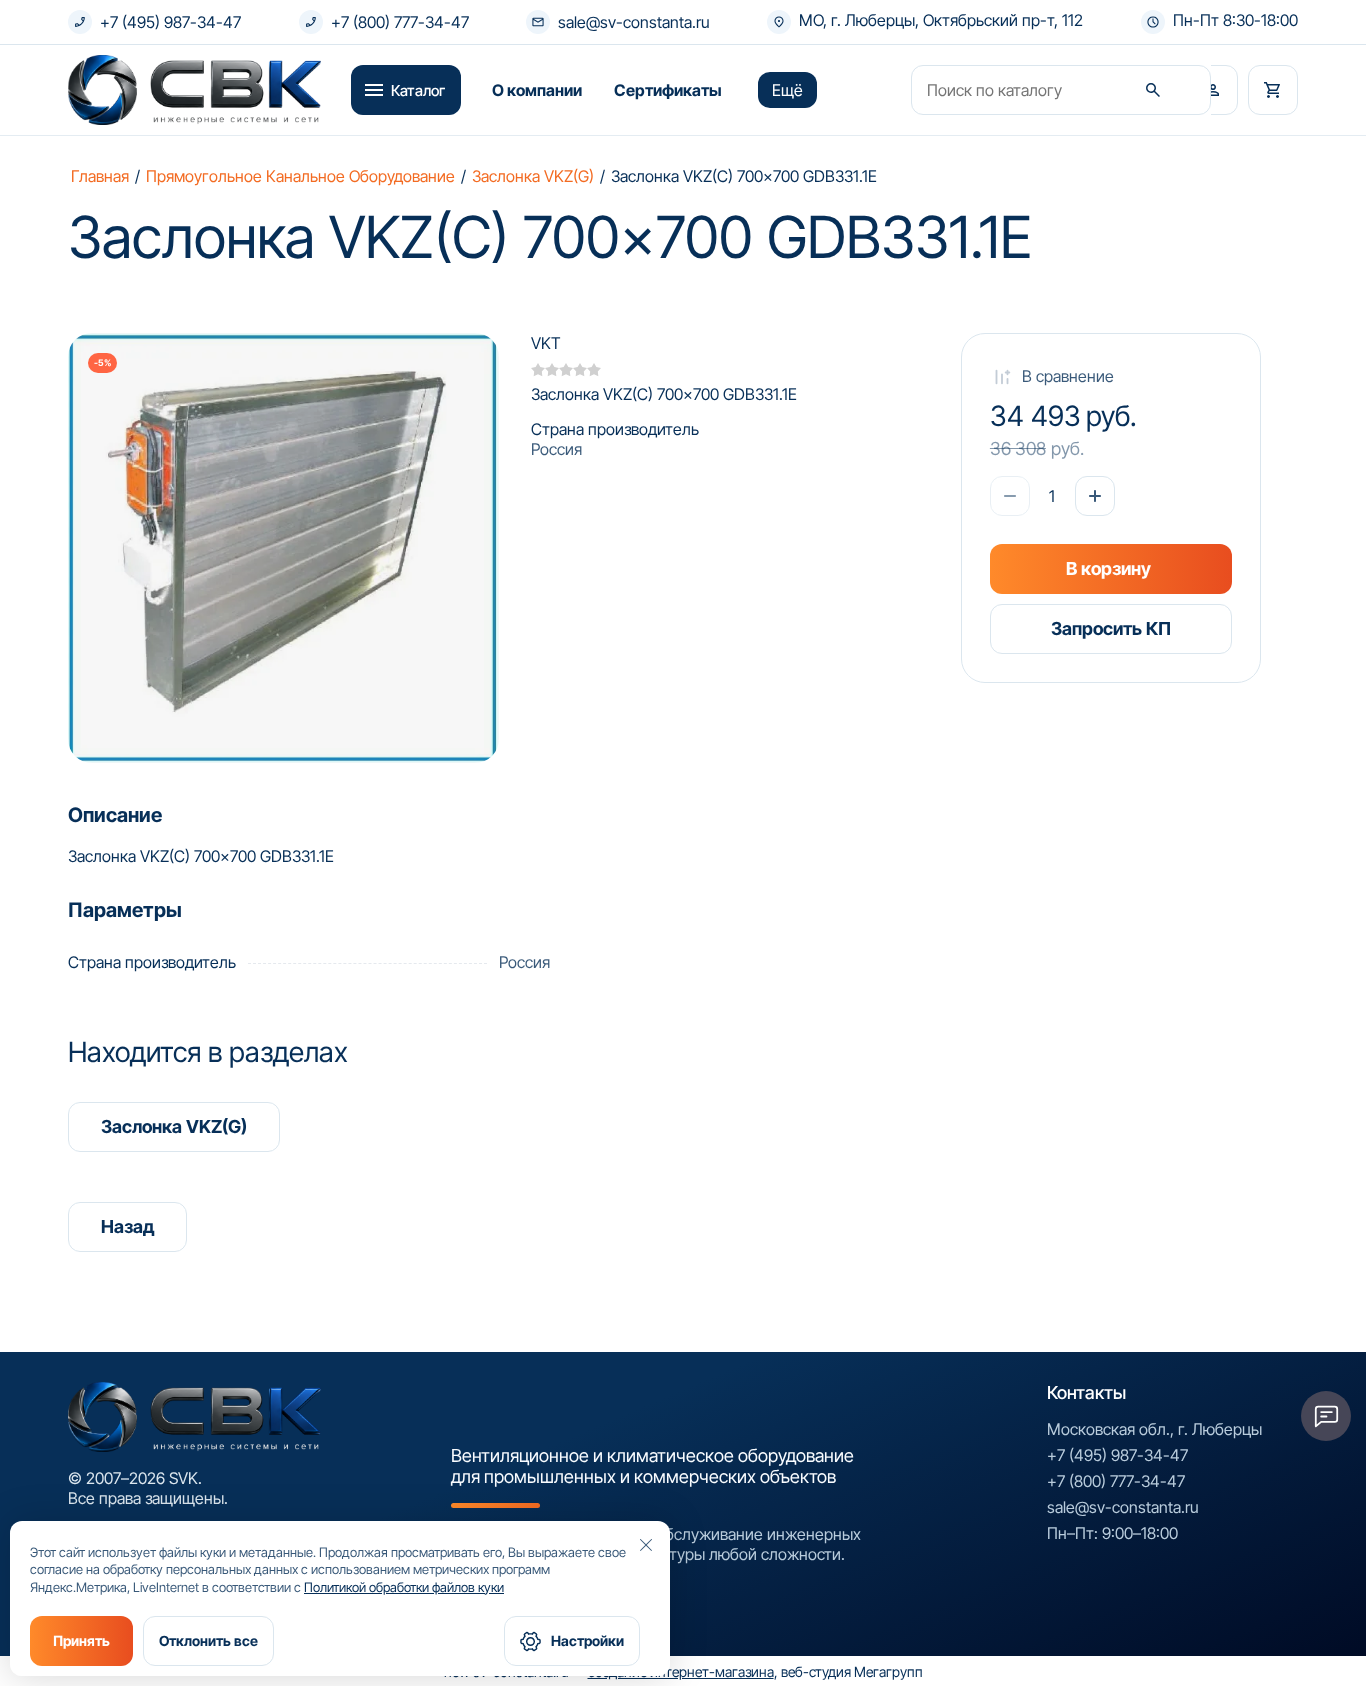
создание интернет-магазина (681, 1671)
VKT (546, 343)
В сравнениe (1068, 376)
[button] (1213, 90)
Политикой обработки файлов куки (404, 1587)
